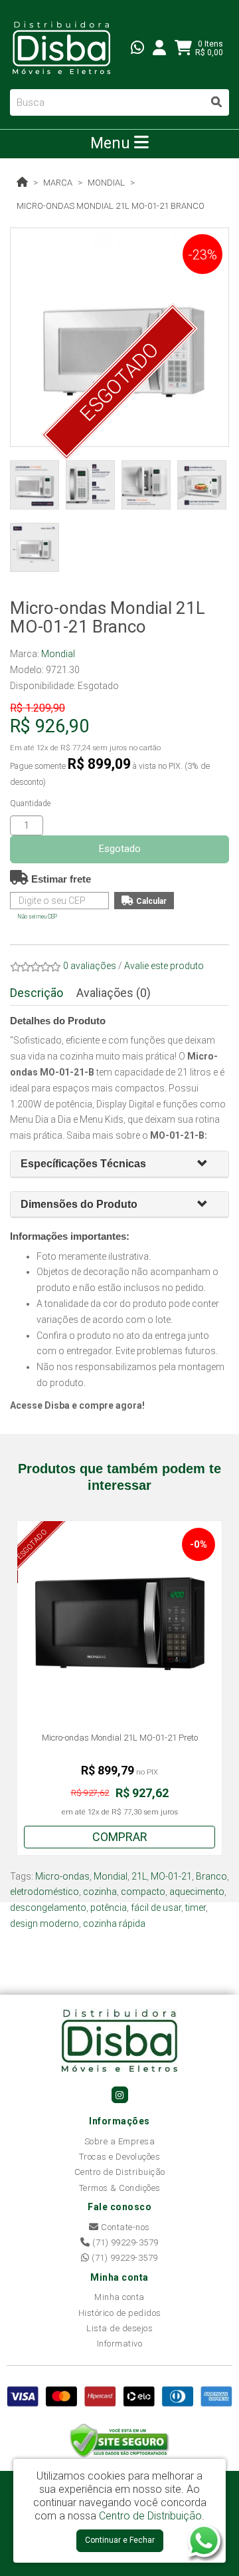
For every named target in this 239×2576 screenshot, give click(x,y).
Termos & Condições (120, 2188)
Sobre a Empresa (120, 2141)
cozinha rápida (114, 1924)
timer (196, 1908)
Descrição (37, 993)
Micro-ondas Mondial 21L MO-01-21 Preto (120, 1738)
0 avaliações (90, 966)
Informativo (120, 2344)
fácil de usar (156, 1908)
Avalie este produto (164, 966)
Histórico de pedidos (120, 2313)
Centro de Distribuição (120, 2172)
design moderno (44, 1924)
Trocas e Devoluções (120, 2157)
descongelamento (48, 1908)
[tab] (119, 1164)
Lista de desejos (119, 2328)
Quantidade (30, 803)
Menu (112, 143)
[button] (208, 1164)
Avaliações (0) (114, 993)
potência (109, 1908)
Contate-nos (124, 2227)
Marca (58, 183)
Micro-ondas (62, 1876)
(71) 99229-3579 (124, 2242)
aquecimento (197, 1892)
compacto (143, 1892)
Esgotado (120, 849)
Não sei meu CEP (38, 917)
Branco (211, 1876)
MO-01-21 (171, 1876)
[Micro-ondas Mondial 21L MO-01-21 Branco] (119, 337)
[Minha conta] (159, 47)
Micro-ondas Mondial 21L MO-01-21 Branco (111, 206)
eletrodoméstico (44, 1892)
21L (139, 1876)
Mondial (106, 183)
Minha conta (119, 2297)
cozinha (100, 1892)
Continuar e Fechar (120, 2540)
